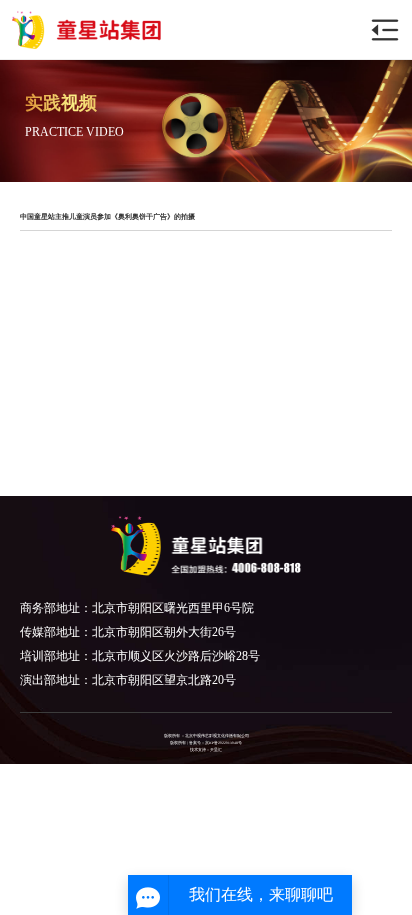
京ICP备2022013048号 (223, 743)
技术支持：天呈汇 (206, 750)
